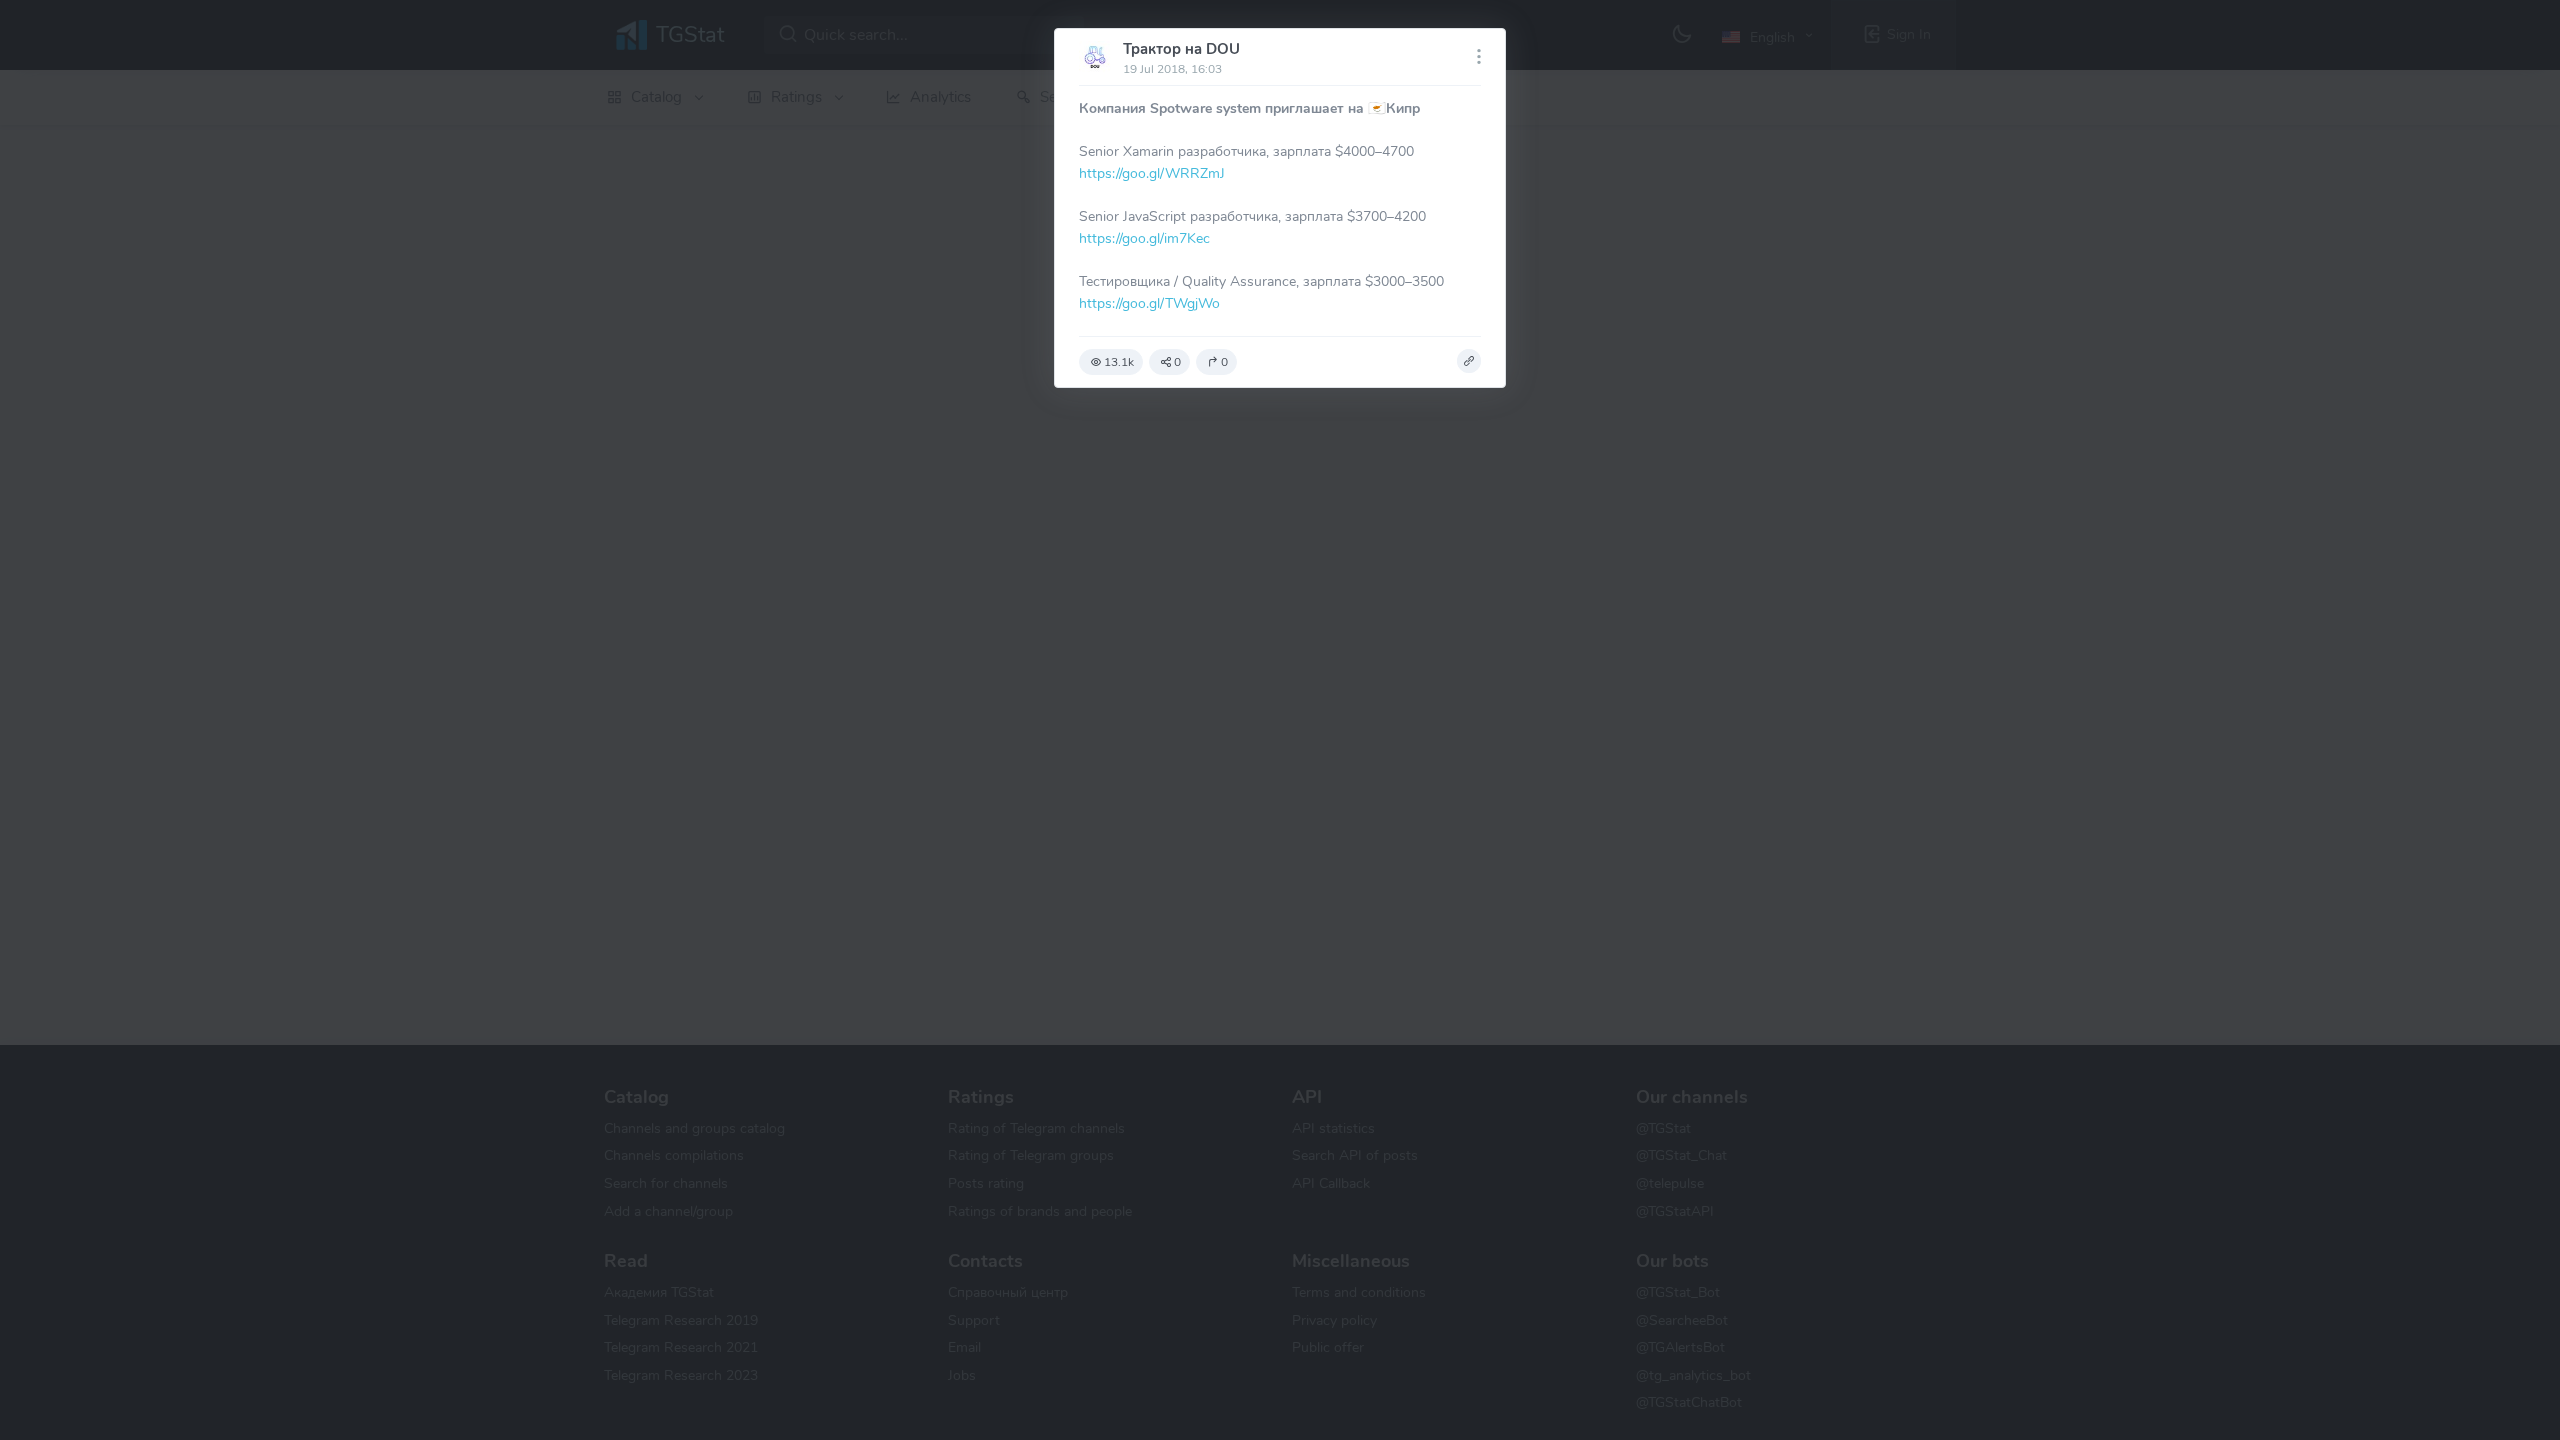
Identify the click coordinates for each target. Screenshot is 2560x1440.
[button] (1469, 361)
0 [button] (1177, 362)
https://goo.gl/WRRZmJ (1152, 173)
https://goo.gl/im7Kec (1144, 238)
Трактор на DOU (1181, 49)
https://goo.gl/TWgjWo (1149, 303)
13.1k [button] (1119, 362)
